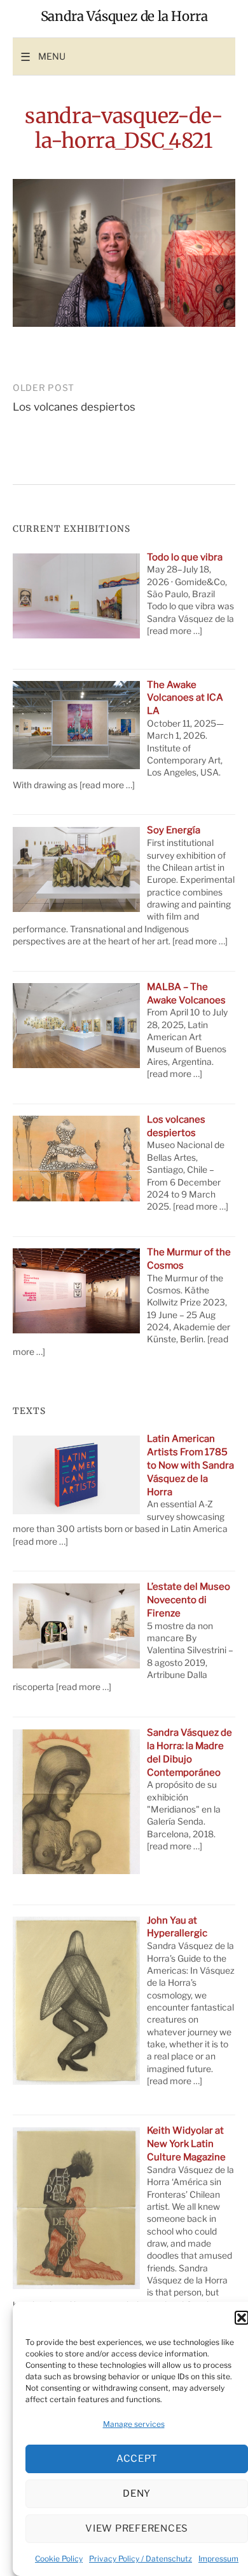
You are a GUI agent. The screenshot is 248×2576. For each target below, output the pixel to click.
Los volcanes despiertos (74, 407)
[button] (242, 2318)
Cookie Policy (59, 2559)
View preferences (137, 2528)
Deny (137, 2493)
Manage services (134, 2424)
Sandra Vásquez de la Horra (124, 17)
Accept (137, 2459)
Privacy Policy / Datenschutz (141, 2559)
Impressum (218, 2559)
